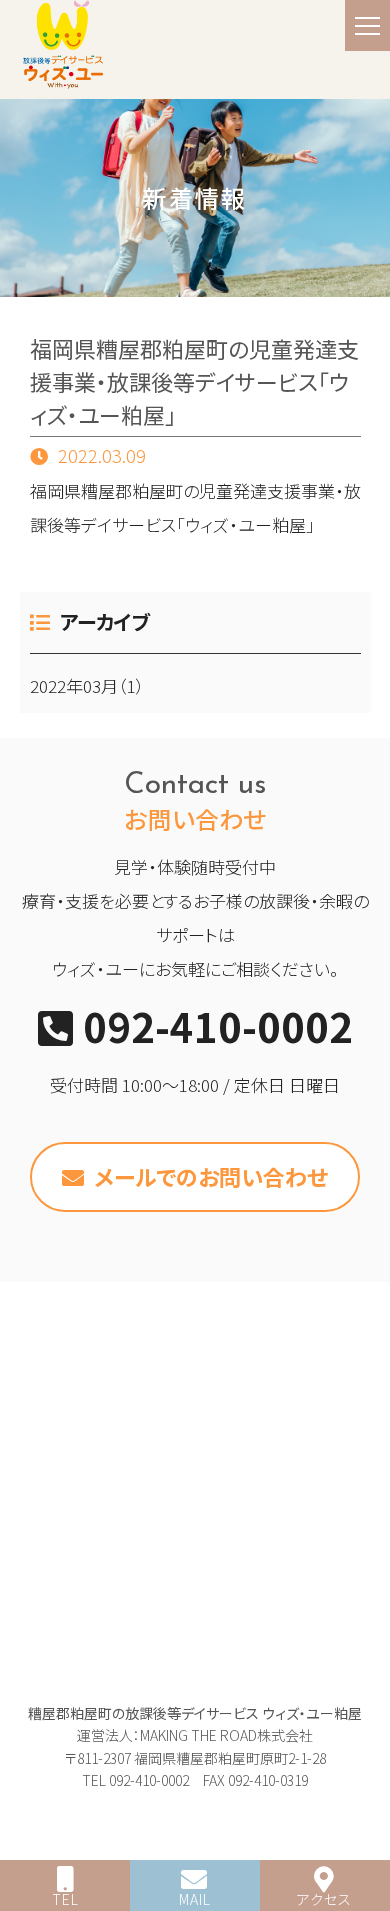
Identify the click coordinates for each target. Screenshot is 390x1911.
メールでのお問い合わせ (211, 1176)
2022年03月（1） (87, 685)
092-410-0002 (218, 1026)
